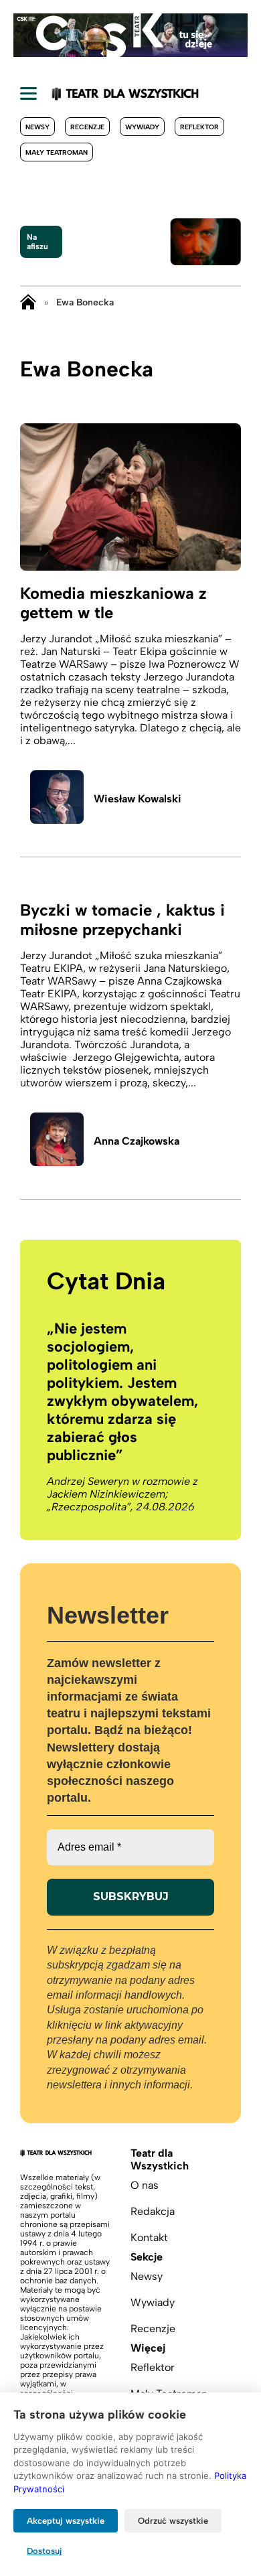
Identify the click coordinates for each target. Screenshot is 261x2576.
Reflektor (199, 127)
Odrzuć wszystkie (173, 2521)
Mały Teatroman (57, 152)
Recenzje (87, 127)
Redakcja (153, 2211)
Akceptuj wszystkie (66, 2521)
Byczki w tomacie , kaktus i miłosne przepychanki (122, 920)
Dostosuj (45, 2551)
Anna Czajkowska (137, 1141)
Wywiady (142, 127)
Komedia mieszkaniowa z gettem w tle (113, 603)
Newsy (37, 127)
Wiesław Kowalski (138, 799)
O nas (145, 2185)
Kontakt (149, 2237)
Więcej (148, 2348)
